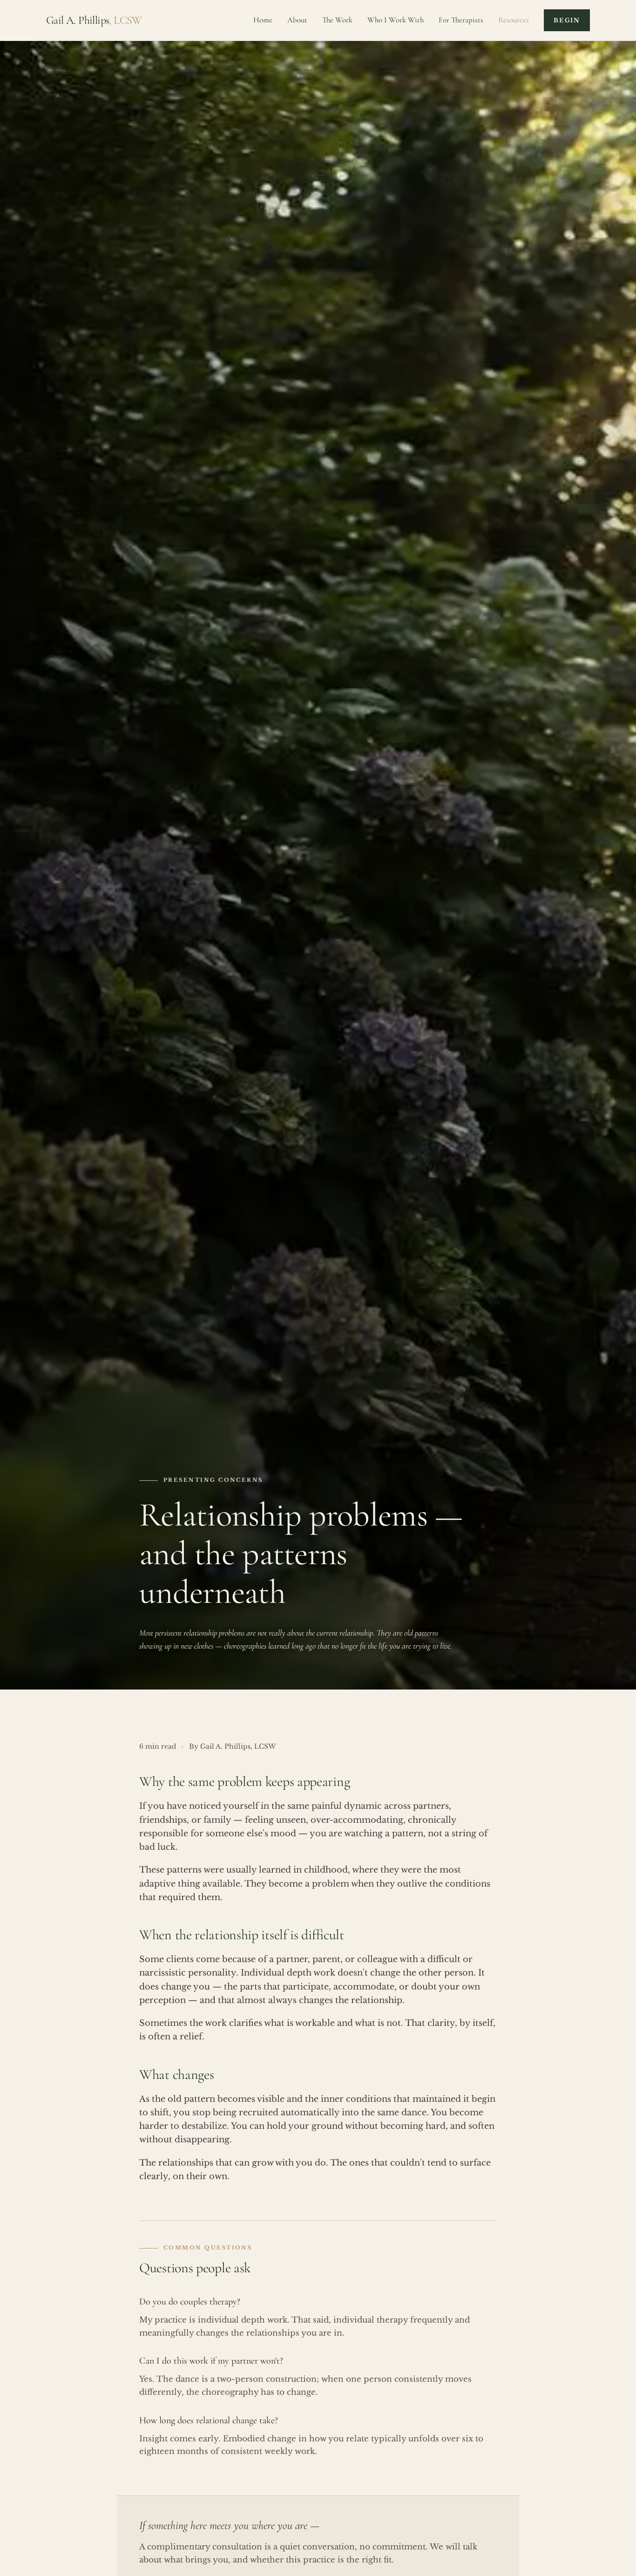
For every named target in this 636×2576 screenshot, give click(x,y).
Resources (514, 20)
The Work (337, 20)
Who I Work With (396, 20)
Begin (567, 20)
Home (263, 20)
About (297, 20)
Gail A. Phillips (94, 20)
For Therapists (461, 20)
